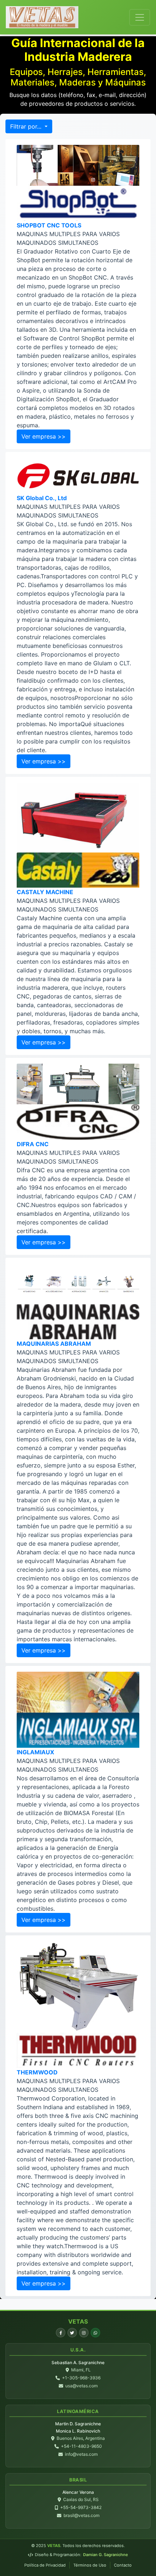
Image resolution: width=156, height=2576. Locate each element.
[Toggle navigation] (140, 17)
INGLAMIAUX (35, 1752)
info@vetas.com (81, 2454)
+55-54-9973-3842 (81, 2507)
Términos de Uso (90, 2565)
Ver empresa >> (44, 436)
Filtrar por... (27, 126)
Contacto (123, 2565)
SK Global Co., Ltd (42, 498)
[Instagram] (84, 2333)
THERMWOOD (37, 2072)
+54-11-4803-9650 (81, 2446)
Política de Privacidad (45, 2565)
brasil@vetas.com (81, 2515)
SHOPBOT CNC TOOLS (49, 225)
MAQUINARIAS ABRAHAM (54, 1344)
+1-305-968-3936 (81, 2378)
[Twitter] (72, 2333)
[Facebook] (61, 2333)
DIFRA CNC (33, 1144)
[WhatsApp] (95, 2333)
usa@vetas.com (81, 2386)
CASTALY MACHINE (45, 892)
